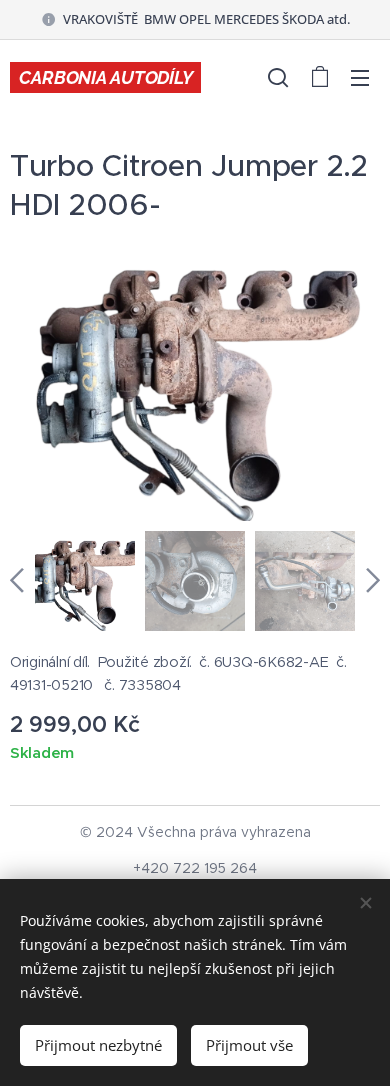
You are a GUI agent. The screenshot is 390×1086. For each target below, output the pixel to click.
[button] (278, 77)
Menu (360, 77)
